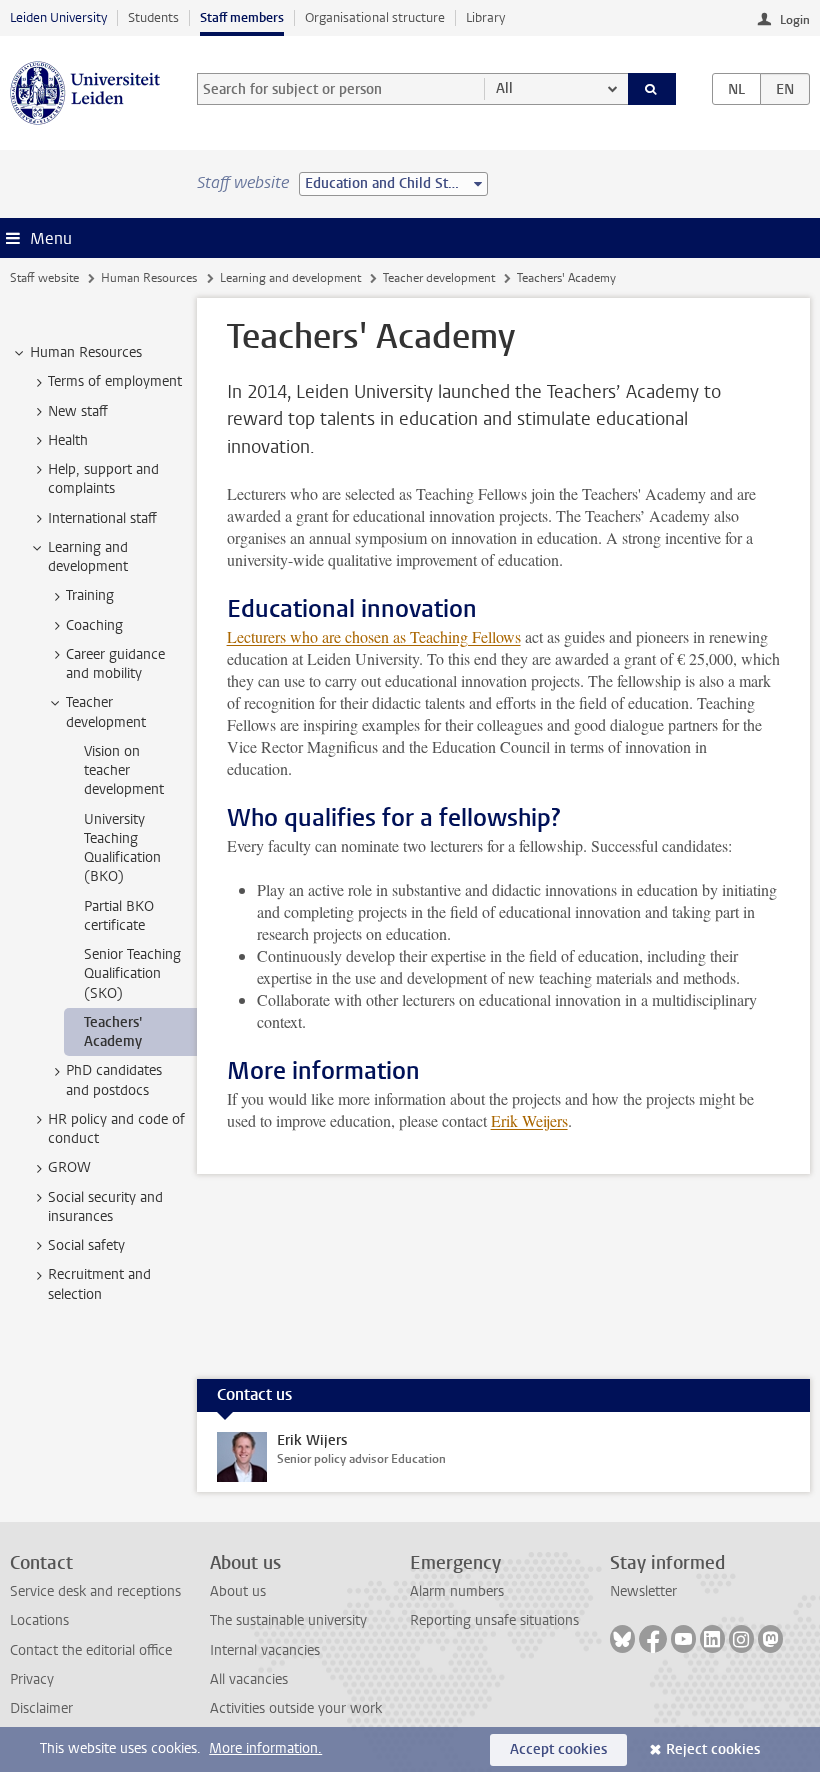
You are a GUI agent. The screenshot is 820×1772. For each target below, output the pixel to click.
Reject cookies (713, 1749)
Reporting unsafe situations (494, 1620)
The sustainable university (288, 1620)
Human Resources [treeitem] (86, 352)
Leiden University (58, 17)
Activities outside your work (296, 1708)
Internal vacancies (265, 1650)
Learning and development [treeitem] (88, 557)
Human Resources (149, 278)
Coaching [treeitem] (94, 625)
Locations (39, 1620)
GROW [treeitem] (69, 1167)
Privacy (32, 1679)
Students (153, 17)
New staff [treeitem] (78, 411)
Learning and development (290, 278)
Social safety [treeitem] (86, 1245)
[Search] (652, 89)
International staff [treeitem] (102, 518)
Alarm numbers (457, 1591)
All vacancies (249, 1679)
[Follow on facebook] (653, 1639)
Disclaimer (41, 1708)
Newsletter (643, 1591)
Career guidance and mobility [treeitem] (115, 664)
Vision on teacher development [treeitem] (124, 771)
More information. (265, 1748)
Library (485, 17)
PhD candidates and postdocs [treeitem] (114, 1080)
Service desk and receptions (95, 1591)
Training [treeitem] (90, 595)
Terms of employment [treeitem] (115, 381)
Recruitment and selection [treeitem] (99, 1284)
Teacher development (439, 278)
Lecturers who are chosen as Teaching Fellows (374, 636)
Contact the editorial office (91, 1650)
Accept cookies (558, 1749)
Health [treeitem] (68, 440)
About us (238, 1591)
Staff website (44, 278)
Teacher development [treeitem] (106, 712)
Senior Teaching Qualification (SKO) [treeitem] (132, 974)
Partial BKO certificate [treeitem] (119, 916)
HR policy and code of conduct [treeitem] (116, 1129)
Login (795, 20)
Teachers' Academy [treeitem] (113, 1032)
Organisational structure (375, 17)
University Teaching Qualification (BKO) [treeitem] (122, 848)
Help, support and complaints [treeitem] (103, 479)
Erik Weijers (529, 1120)
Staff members (242, 17)
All (504, 88)
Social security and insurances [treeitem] (105, 1207)
